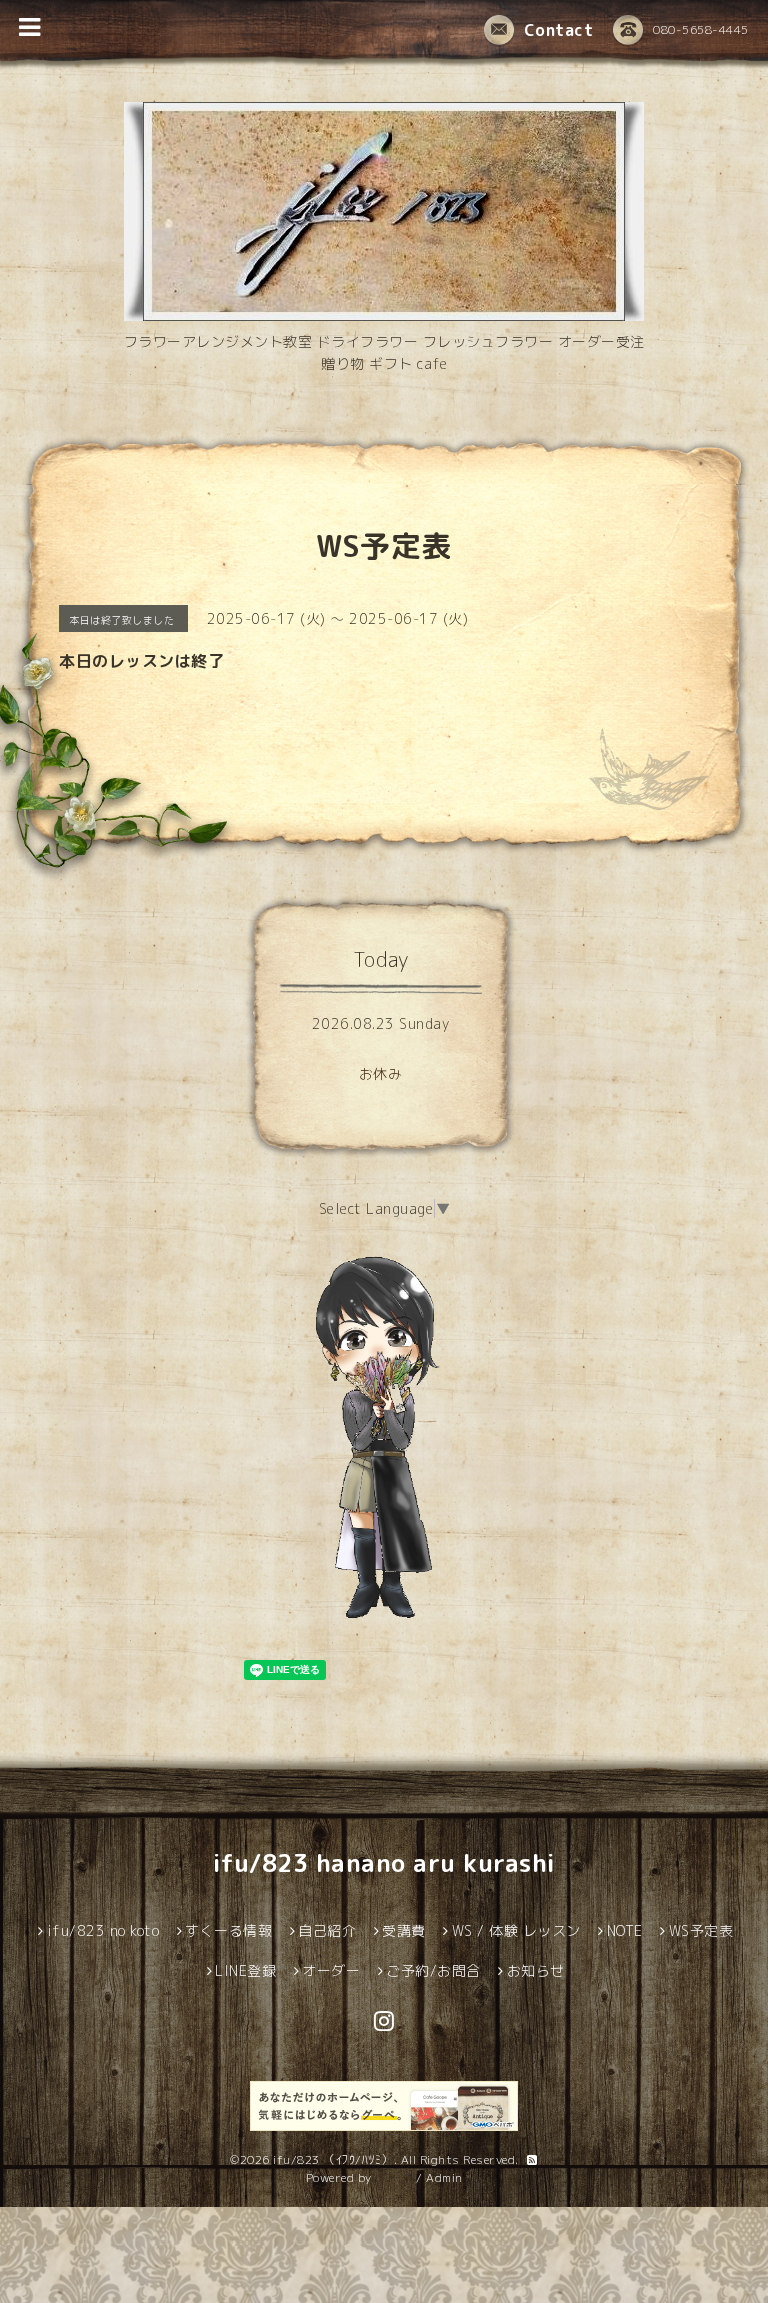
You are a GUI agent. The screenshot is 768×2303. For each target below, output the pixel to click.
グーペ (394, 2177)
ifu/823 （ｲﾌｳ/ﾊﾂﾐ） (333, 2159)
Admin (444, 2177)
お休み (381, 1073)
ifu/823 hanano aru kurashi (384, 1863)
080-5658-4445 (701, 29)
